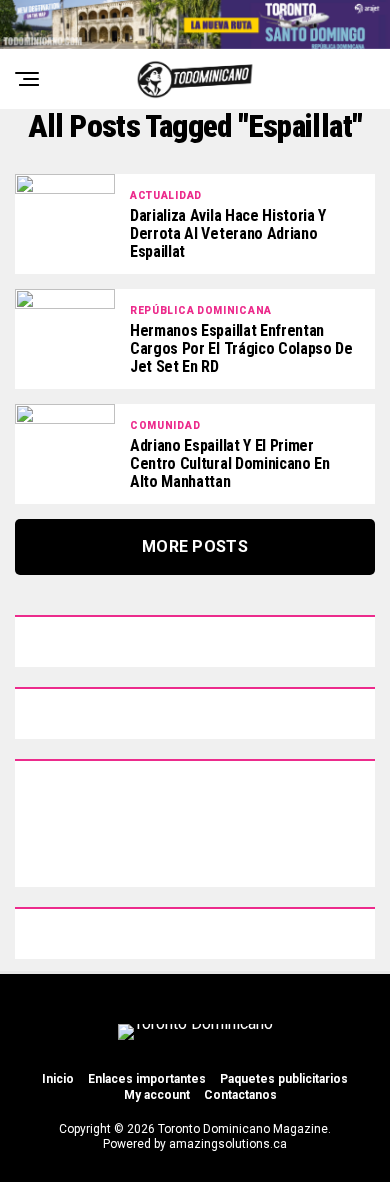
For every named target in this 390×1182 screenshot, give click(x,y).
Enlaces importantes (147, 1079)
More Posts (195, 546)
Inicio (58, 1079)
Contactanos (240, 1095)
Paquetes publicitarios (284, 1079)
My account (157, 1095)
